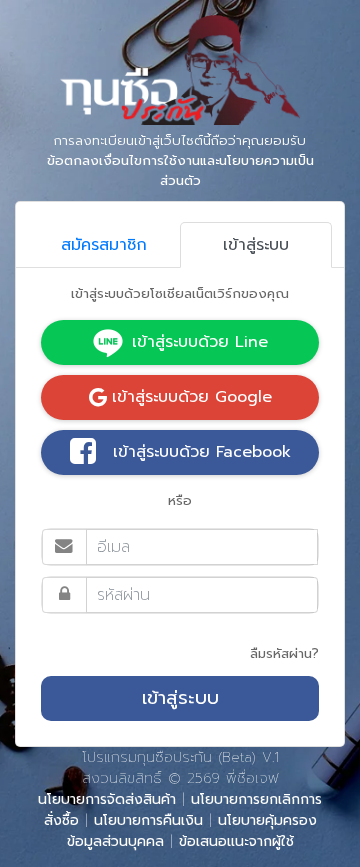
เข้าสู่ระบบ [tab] (256, 245)
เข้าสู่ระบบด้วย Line (200, 342)
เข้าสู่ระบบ (180, 698)
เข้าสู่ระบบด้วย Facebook (202, 452)
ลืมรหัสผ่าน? (284, 653)
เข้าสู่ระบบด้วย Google (192, 397)
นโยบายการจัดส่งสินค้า (107, 799)
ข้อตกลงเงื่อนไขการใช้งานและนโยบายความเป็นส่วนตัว (180, 170)
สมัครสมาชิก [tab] (104, 245)
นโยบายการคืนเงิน (148, 820)
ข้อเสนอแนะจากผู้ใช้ (236, 841)
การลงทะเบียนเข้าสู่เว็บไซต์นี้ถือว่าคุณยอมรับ (180, 161)
